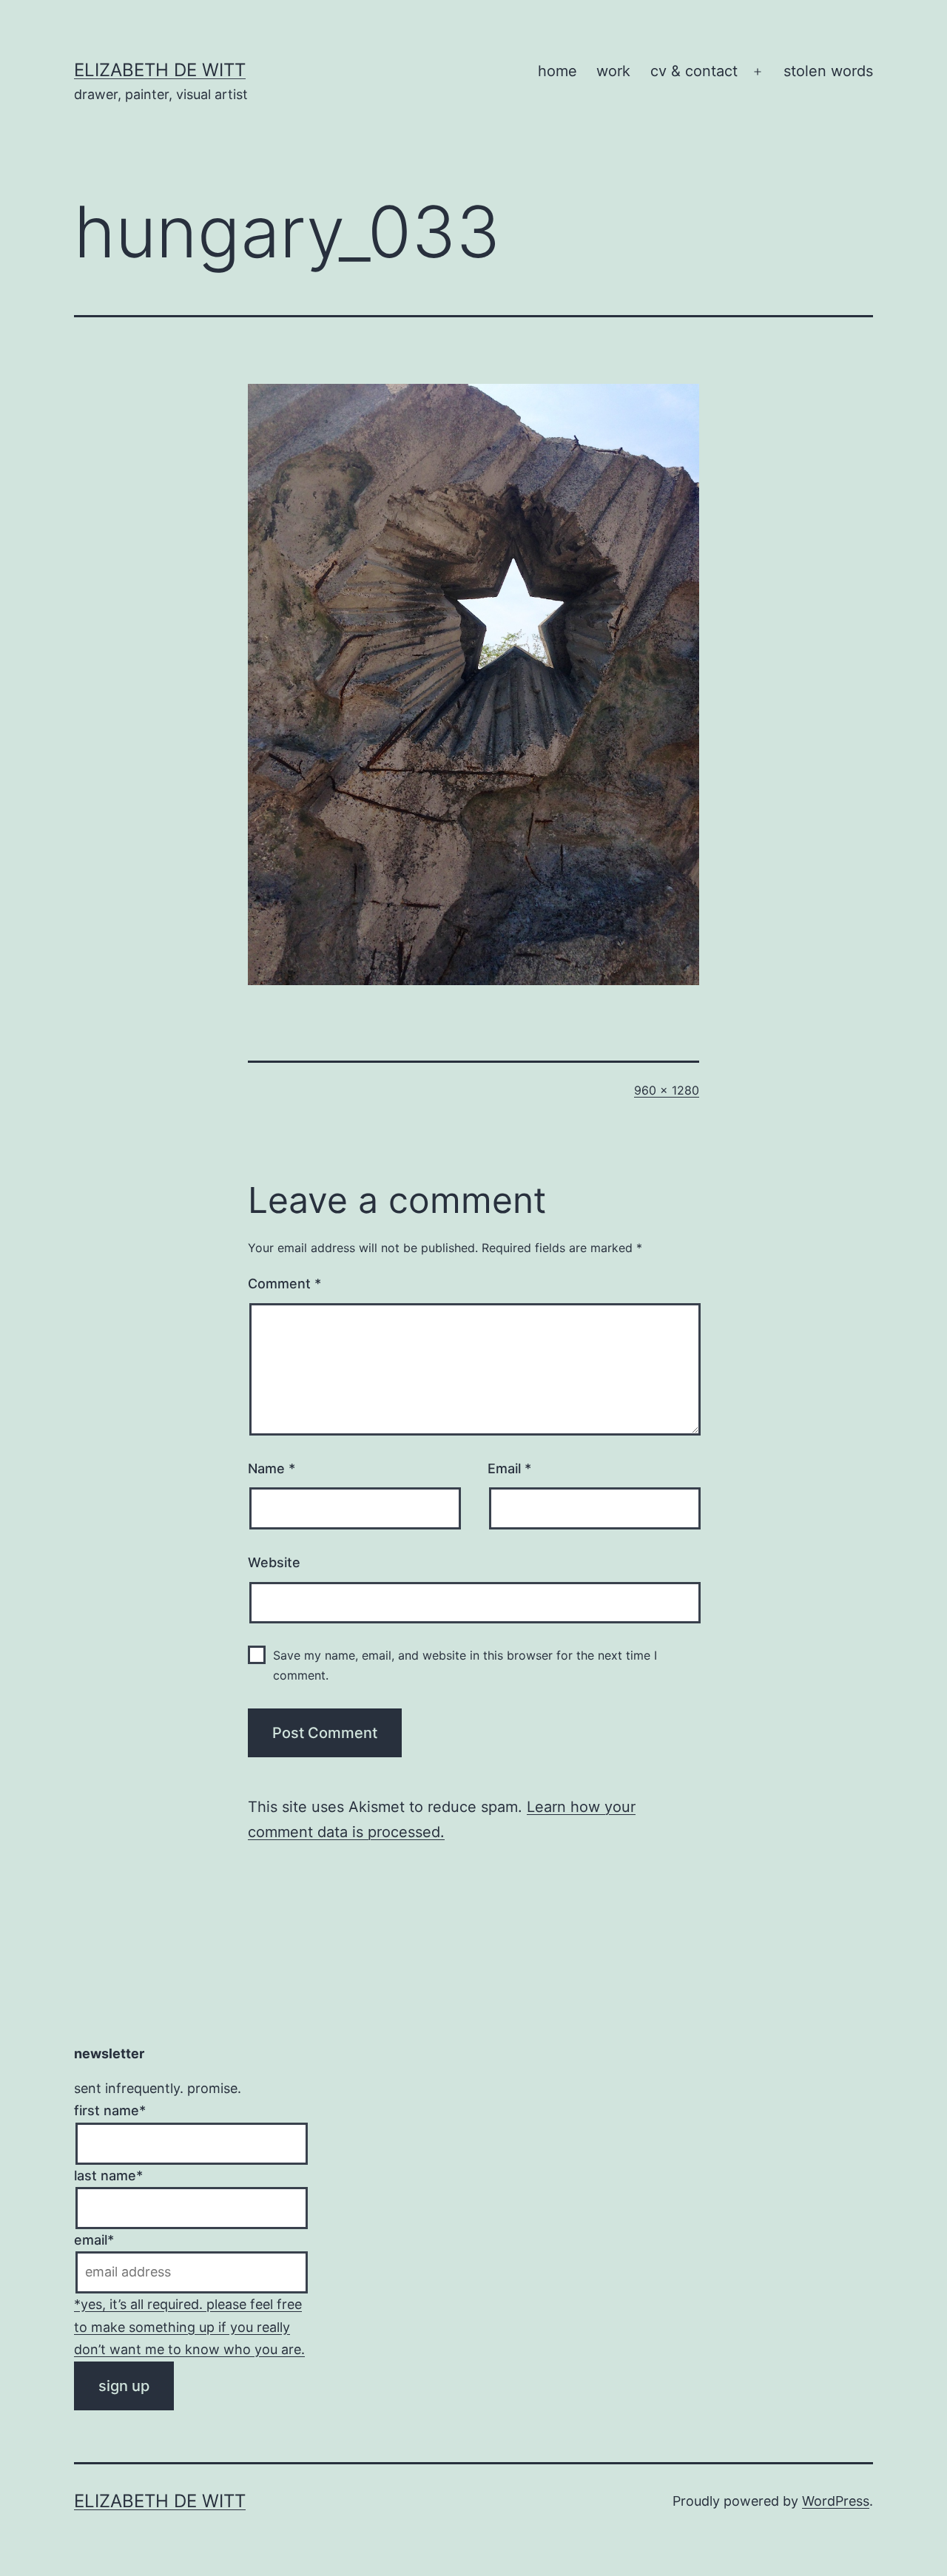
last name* (108, 2176)
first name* (110, 2110)
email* (94, 2240)
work (613, 71)
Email (509, 1468)
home (557, 71)
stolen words (828, 71)
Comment (284, 1284)
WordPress (836, 2501)
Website (274, 1562)
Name (272, 1468)
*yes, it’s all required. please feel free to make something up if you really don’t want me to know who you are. (189, 2327)
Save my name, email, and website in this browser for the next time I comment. (465, 1665)
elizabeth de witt (160, 70)
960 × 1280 (667, 1090)
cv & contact (694, 71)
